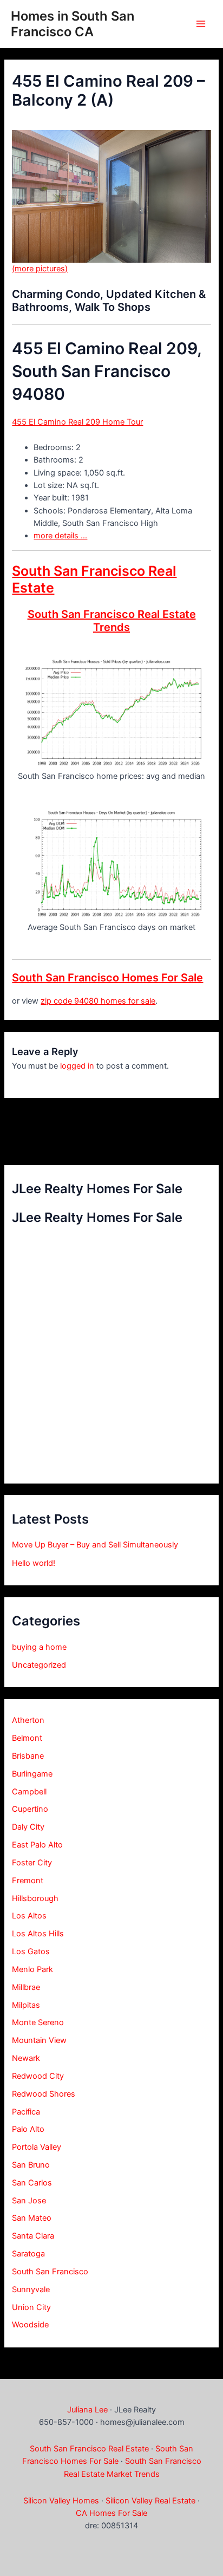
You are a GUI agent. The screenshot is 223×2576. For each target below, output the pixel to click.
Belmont (27, 1738)
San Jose (29, 2201)
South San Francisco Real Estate (89, 2449)
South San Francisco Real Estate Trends (112, 621)
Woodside (30, 2325)
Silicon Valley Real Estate (150, 2501)
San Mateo (32, 2218)
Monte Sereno (38, 2022)
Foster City (32, 1863)
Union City (31, 2307)
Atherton (28, 1720)
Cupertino (30, 1809)
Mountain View (39, 2040)
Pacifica (26, 2112)
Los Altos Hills (38, 1934)
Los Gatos (31, 1951)
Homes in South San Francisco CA (73, 24)
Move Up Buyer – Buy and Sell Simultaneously (95, 1545)
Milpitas (26, 2005)
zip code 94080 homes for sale (98, 1001)
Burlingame (32, 1774)
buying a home (39, 1647)
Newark (26, 2058)
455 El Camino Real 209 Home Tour (77, 422)
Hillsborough (35, 1898)
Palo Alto (28, 2129)
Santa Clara (33, 2236)
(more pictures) (40, 269)
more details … (60, 536)
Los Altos (29, 1916)
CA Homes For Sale (111, 2513)
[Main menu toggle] (201, 24)
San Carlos (32, 2183)
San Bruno (31, 2165)
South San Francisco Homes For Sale (107, 978)
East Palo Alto (37, 1845)
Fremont (28, 1881)
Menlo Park (32, 1969)
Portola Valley (37, 2147)
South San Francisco (50, 2272)
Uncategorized (39, 1665)
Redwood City (38, 2076)
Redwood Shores (44, 2094)
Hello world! (34, 1563)
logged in (77, 1066)
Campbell (29, 1792)
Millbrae (26, 1987)
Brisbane (28, 1756)
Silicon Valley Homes (61, 2501)
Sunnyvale (31, 2289)
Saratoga (28, 2254)
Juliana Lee (87, 2410)
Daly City (28, 1827)
